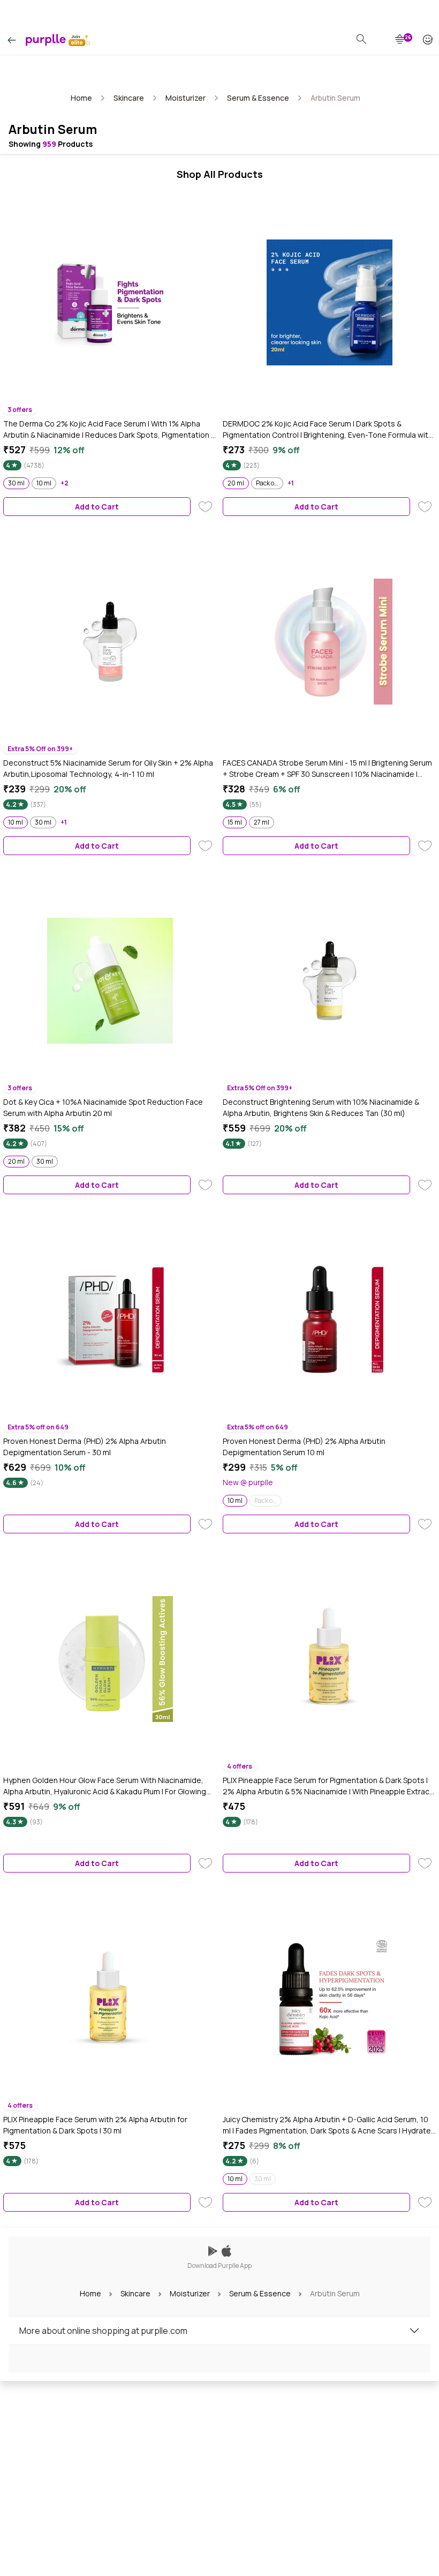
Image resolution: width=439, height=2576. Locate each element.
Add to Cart (97, 507)
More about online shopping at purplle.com (103, 2331)
